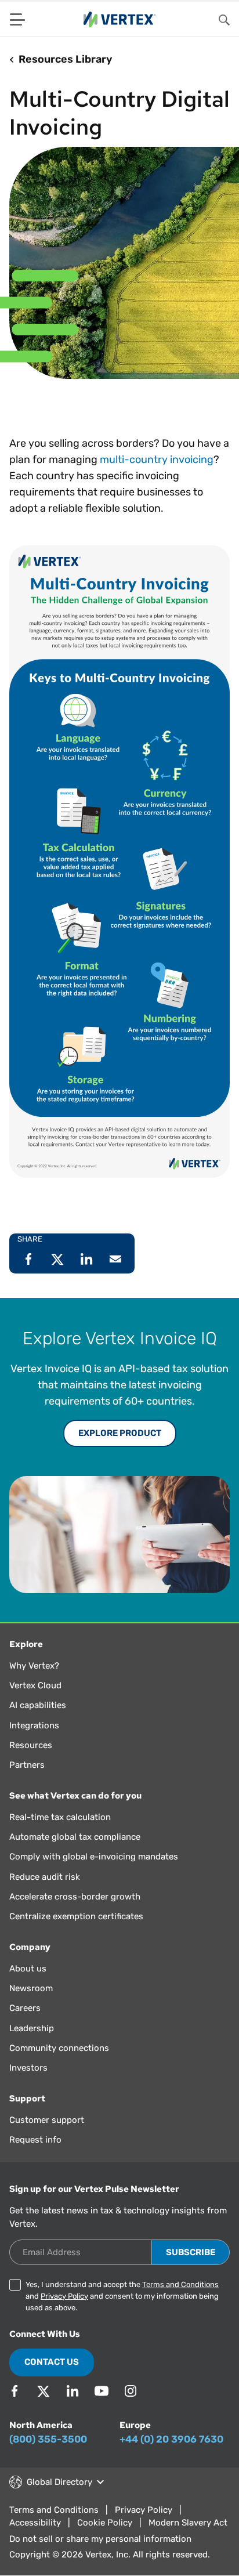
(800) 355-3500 (48, 2439)
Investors (28, 2068)
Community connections (59, 2048)
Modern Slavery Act (188, 2523)
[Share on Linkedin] (86, 1259)
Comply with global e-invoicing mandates (94, 1857)
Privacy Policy (64, 2296)
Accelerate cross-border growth (75, 1897)
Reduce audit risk (45, 1877)
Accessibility (35, 2523)
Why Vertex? (34, 1666)
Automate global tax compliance (75, 1837)
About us (28, 1969)
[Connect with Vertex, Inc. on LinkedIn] (73, 2391)
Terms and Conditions (180, 2284)
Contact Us (52, 2362)
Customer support (47, 2120)
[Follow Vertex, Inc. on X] (44, 2391)
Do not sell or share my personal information (100, 2539)
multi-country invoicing (157, 460)
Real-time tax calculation (60, 1817)
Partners (27, 1765)
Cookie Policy (105, 2523)
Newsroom (31, 1988)
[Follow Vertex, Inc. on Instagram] (131, 2391)
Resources (31, 1745)
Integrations (34, 1725)
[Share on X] (57, 1259)
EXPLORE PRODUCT (120, 1433)
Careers (25, 2008)
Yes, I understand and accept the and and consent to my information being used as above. (122, 2296)
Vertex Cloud (35, 1685)
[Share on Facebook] (28, 1259)
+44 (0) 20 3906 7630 (171, 2439)
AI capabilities (38, 1705)
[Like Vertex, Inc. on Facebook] (15, 2391)
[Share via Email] (115, 1259)
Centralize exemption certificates (76, 1916)
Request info (35, 2140)
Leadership (32, 2028)
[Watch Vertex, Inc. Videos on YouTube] (102, 2391)
